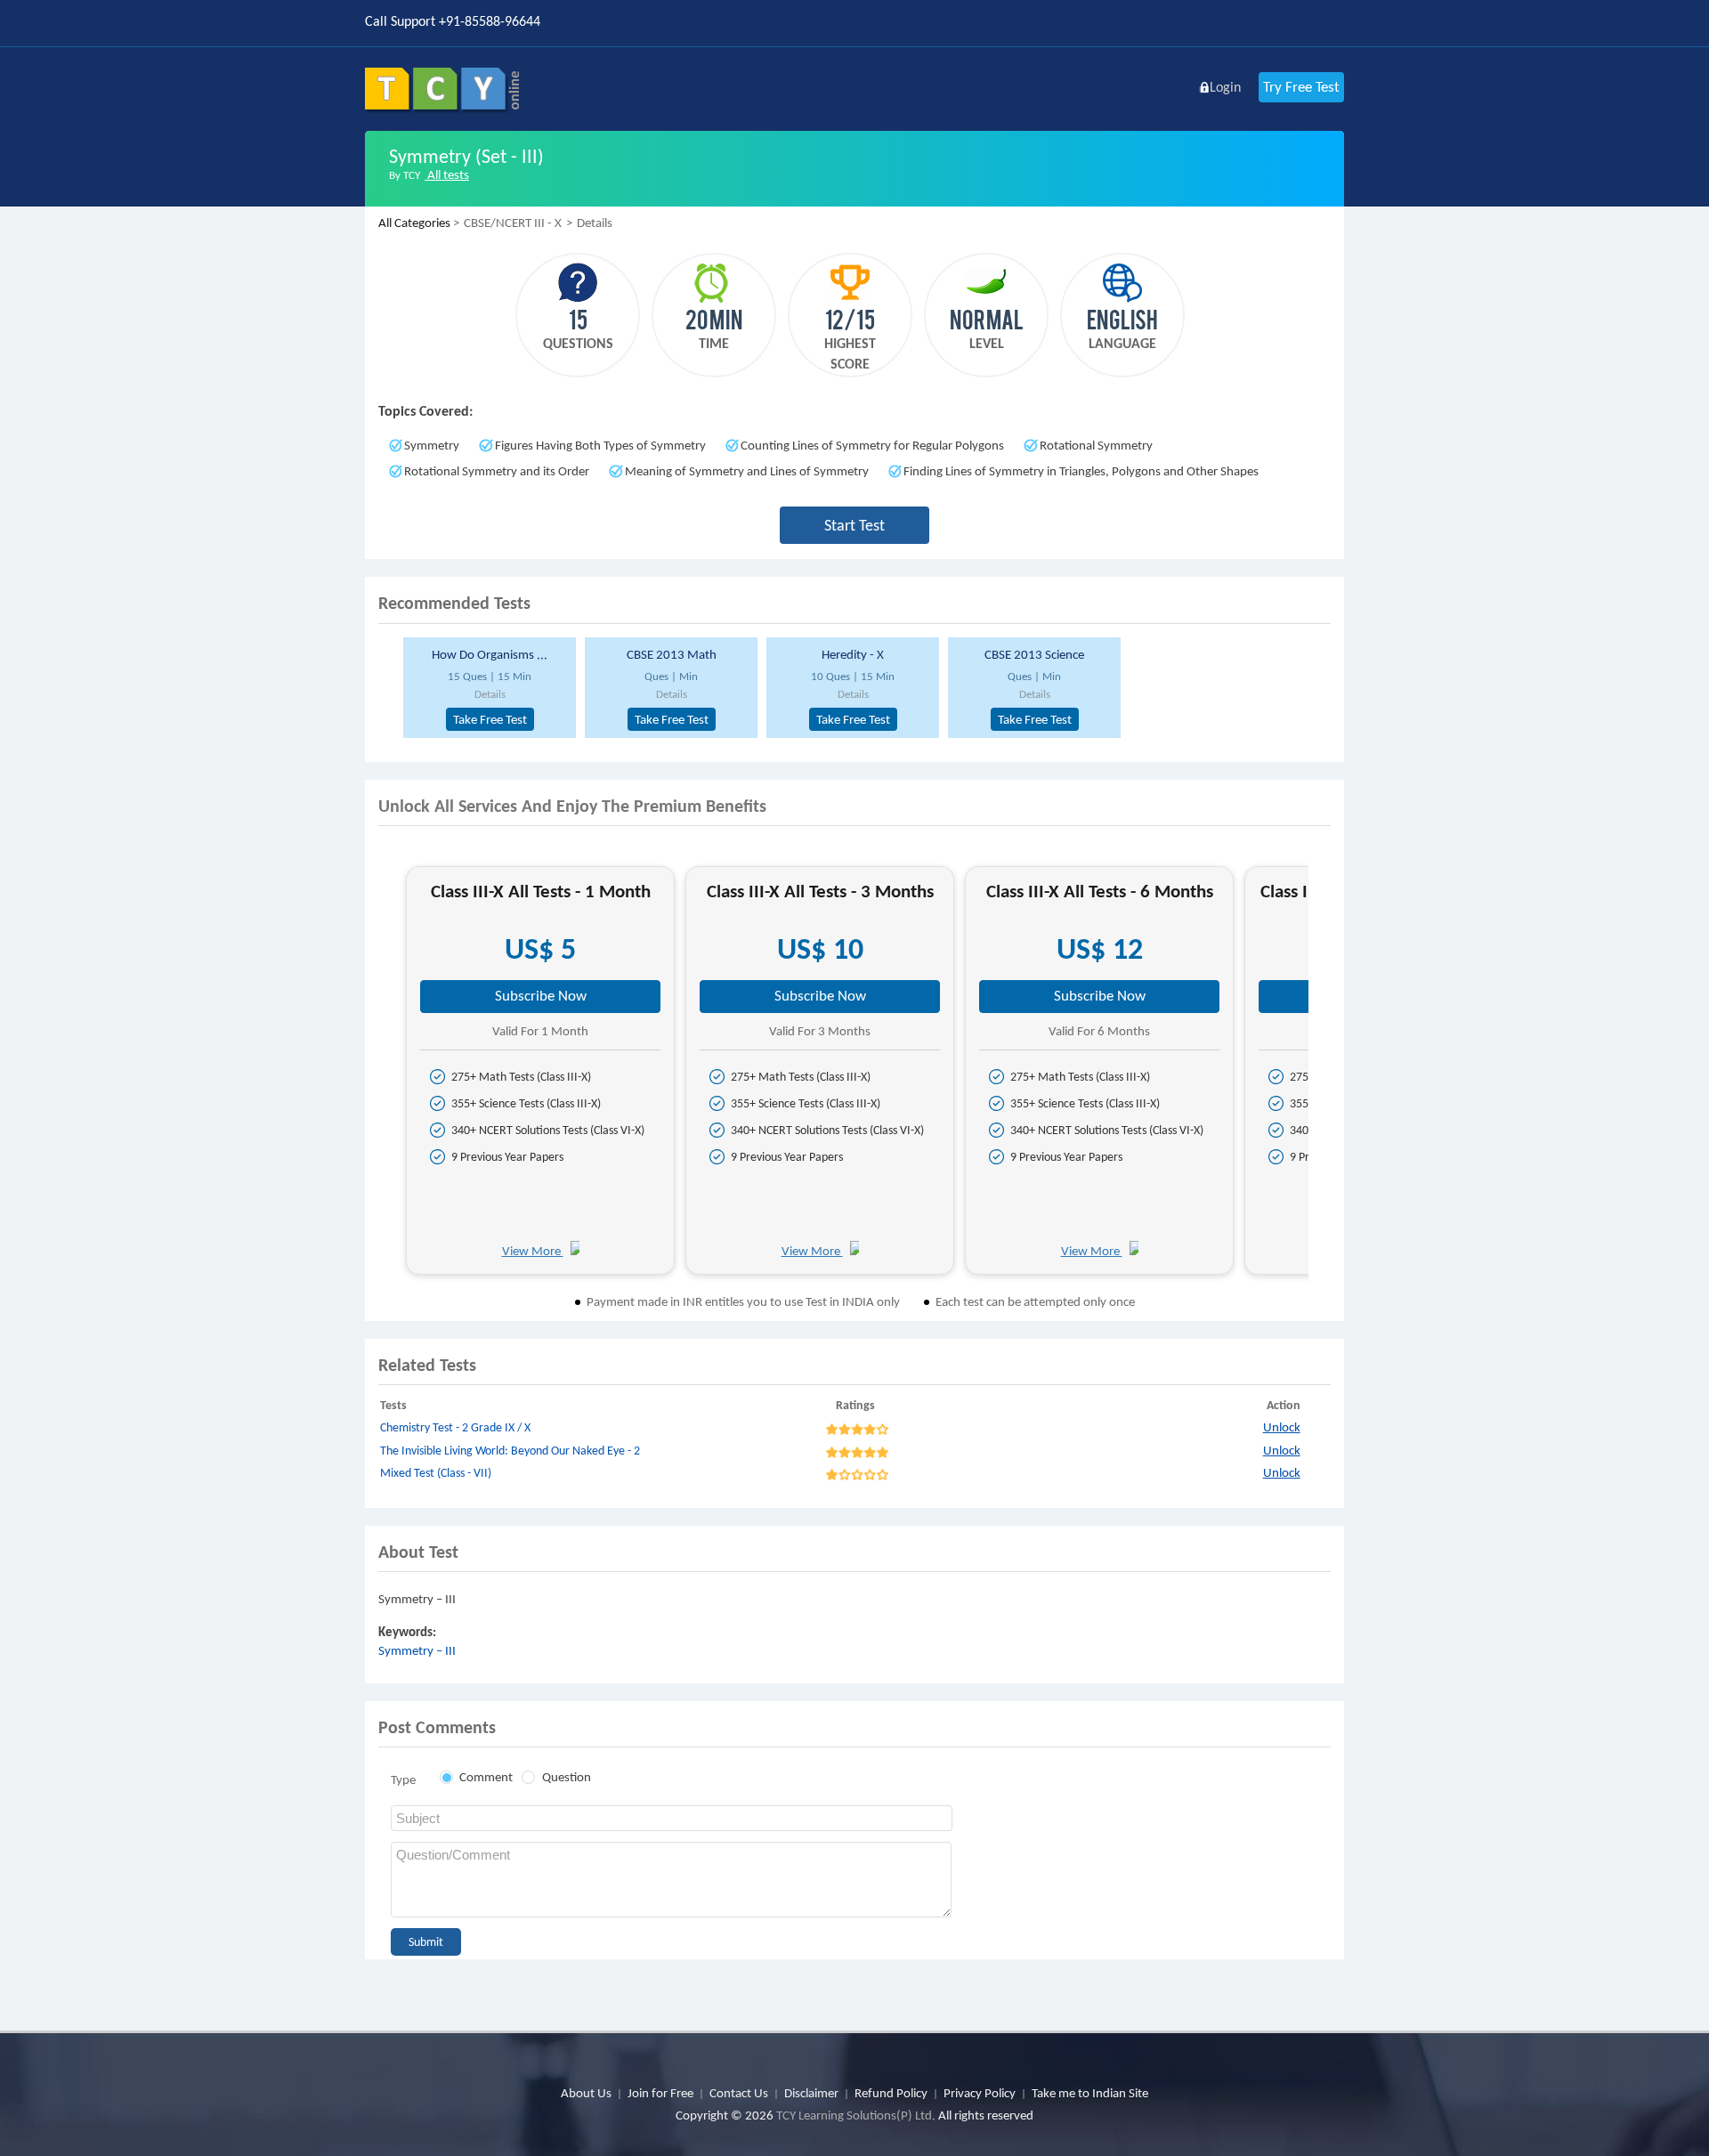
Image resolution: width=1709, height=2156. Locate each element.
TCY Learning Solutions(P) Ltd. (856, 2115)
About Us (586, 2093)
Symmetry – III (417, 1650)
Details (490, 694)
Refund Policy (891, 2093)
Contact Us (739, 2093)
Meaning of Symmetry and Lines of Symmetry (747, 471)
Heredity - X (853, 654)
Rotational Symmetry (1096, 445)
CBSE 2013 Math (672, 654)
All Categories (414, 223)
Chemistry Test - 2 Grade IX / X (455, 1427)
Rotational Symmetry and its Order (497, 471)
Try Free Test (1301, 87)
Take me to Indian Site (1090, 2093)
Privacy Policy (980, 2093)
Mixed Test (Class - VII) (436, 1473)
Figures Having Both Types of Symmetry (600, 445)
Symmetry (432, 445)
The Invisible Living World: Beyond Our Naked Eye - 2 (510, 1451)
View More (533, 1251)
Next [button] (1324, 1078)
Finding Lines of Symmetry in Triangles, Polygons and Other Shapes (1081, 471)
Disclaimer (811, 2093)
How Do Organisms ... (490, 654)
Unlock (1282, 1427)
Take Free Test (490, 719)
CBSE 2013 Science (1034, 654)
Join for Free (660, 2093)
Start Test (854, 525)
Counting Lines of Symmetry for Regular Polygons (872, 445)
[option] (487, 688)
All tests (447, 174)
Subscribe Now (541, 996)
